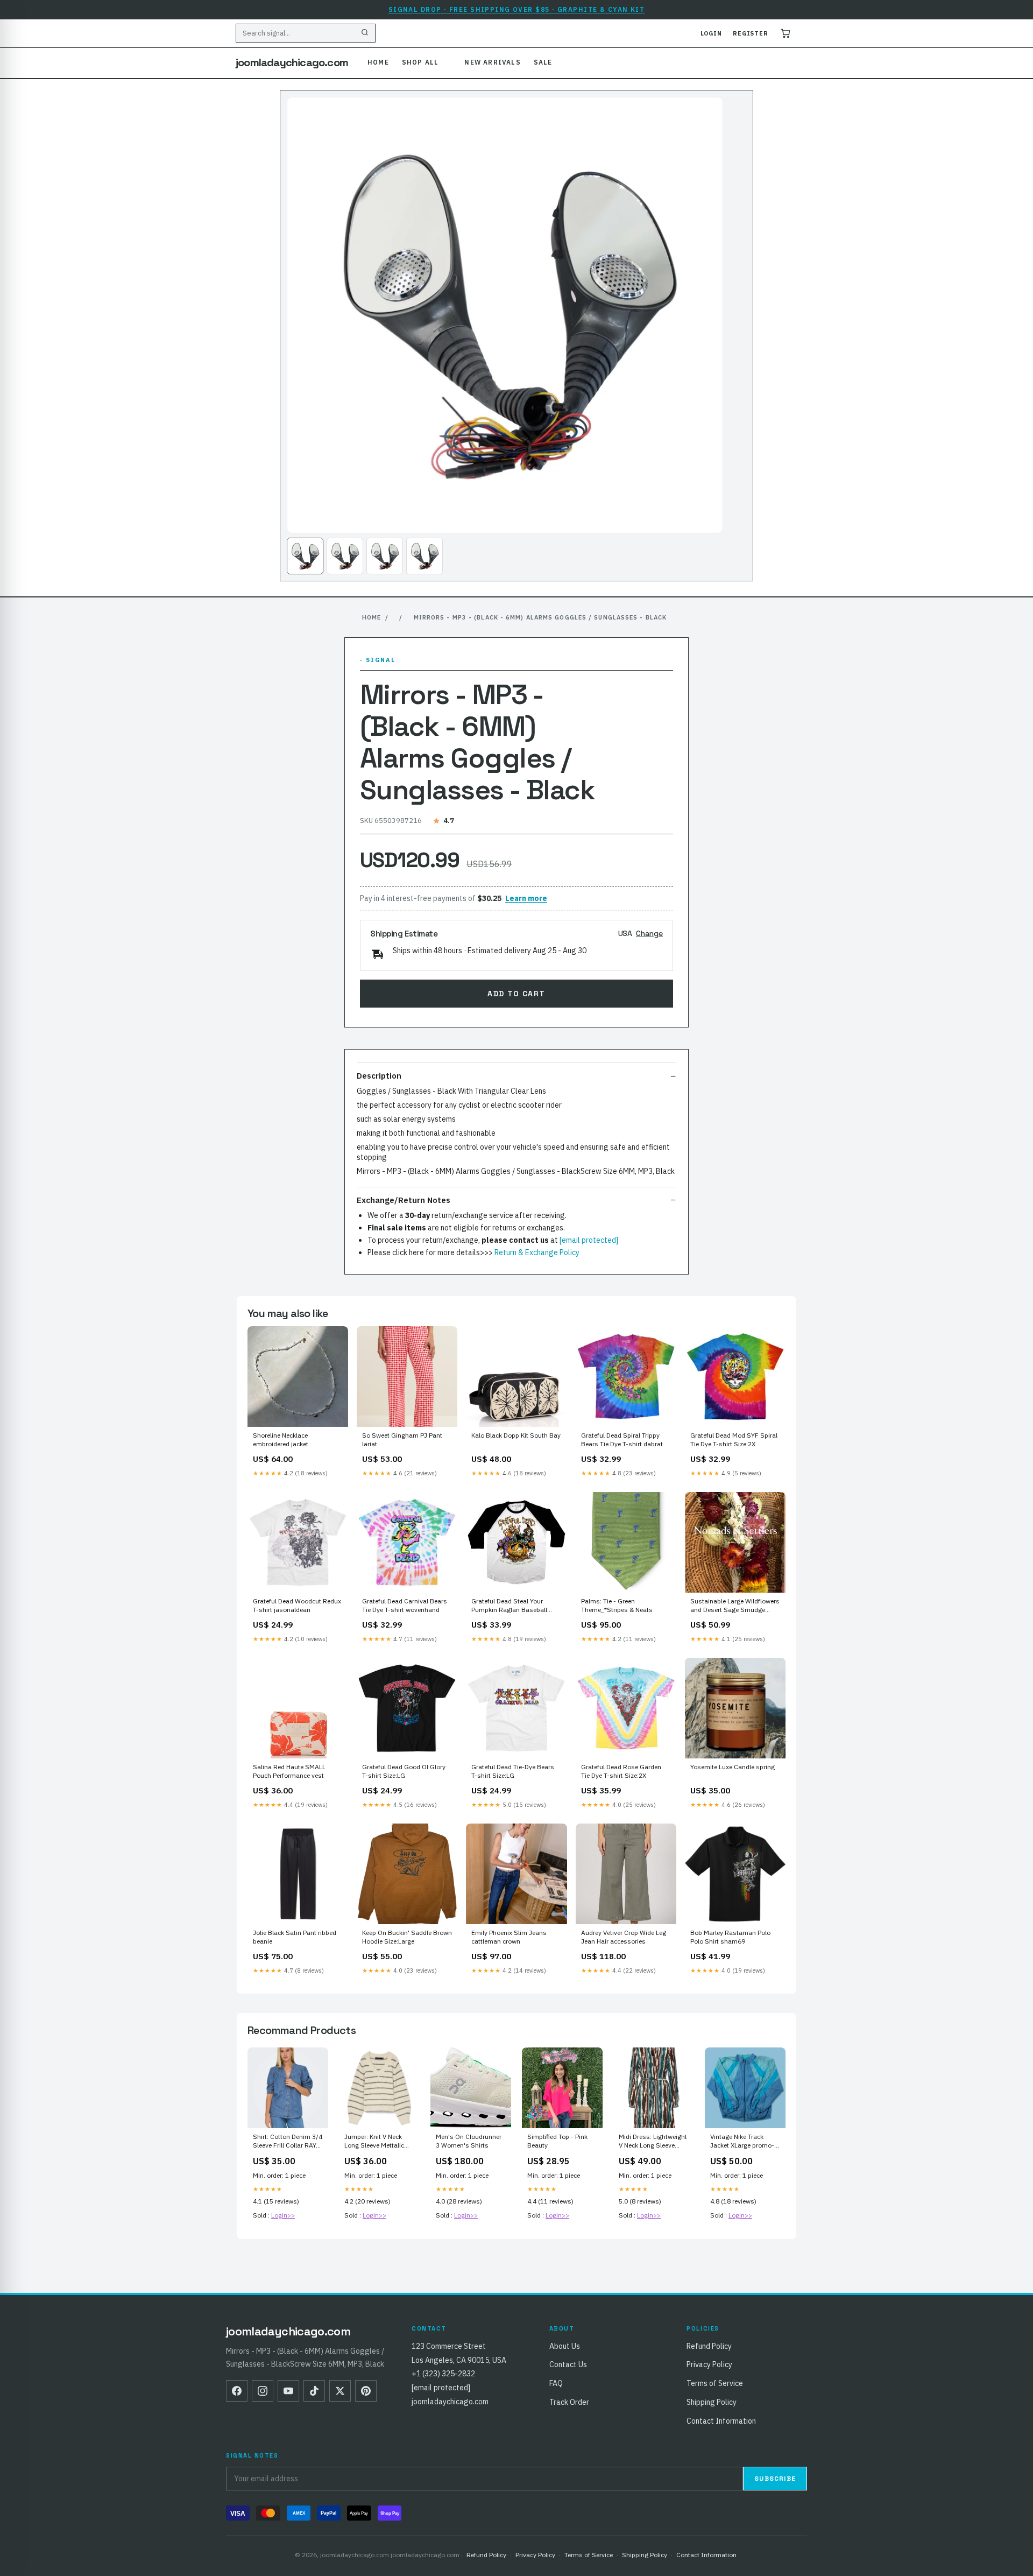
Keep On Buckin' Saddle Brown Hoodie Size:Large (407, 1937)
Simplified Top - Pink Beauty (557, 2141)
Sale (543, 62)
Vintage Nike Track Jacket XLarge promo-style (742, 2142)
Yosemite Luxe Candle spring (733, 1767)
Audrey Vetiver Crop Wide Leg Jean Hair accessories (624, 1937)
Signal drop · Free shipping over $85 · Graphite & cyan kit (517, 9)
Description (379, 1076)
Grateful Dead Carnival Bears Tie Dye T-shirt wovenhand (405, 1605)
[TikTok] (314, 2391)
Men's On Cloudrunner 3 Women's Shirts (469, 2141)
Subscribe (775, 2479)
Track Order (569, 2402)
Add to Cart (516, 994)
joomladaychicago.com (292, 62)
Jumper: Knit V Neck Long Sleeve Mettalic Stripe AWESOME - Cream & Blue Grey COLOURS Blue (374, 2142)
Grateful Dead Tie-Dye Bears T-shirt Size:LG (513, 1771)
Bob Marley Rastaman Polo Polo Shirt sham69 (730, 1937)
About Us (565, 2346)
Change (649, 933)
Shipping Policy (712, 2402)
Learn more (526, 898)
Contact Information (721, 2421)
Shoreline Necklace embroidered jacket (281, 1440)
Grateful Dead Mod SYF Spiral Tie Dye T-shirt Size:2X (734, 1440)
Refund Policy (709, 2346)
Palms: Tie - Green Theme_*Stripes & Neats (617, 1605)
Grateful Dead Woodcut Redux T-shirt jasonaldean (297, 1605)
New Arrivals (492, 62)
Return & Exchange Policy (537, 1252)
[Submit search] (365, 33)
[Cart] (786, 33)
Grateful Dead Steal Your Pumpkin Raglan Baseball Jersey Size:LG (509, 1606)
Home (378, 62)
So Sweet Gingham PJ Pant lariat (402, 1440)
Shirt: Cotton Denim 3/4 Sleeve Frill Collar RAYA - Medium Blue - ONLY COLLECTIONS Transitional (288, 2142)
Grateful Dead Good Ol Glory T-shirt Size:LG (404, 1771)
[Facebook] (237, 2391)
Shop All (420, 62)
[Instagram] (263, 2391)
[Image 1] (305, 556)
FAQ (556, 2383)
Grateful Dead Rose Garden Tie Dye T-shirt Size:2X (621, 1771)
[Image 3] (385, 556)
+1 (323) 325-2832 (443, 2374)
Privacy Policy (709, 2364)
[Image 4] (424, 556)
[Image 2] (345, 556)
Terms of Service (715, 2383)
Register (751, 33)
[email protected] (589, 1240)
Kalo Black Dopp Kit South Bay (516, 1435)
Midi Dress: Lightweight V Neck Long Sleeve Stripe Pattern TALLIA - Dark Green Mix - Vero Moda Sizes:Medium (653, 2142)
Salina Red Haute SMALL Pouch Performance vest (289, 1771)
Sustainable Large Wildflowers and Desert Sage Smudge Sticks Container (735, 1606)
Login (711, 33)
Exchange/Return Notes (404, 1200)
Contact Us (568, 2364)
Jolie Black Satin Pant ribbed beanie (295, 1937)
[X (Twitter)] (340, 2391)
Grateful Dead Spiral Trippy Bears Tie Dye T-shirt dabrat (622, 1440)
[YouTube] (288, 2391)
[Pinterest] (366, 2391)
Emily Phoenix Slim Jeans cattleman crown (509, 1937)
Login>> (283, 2215)
